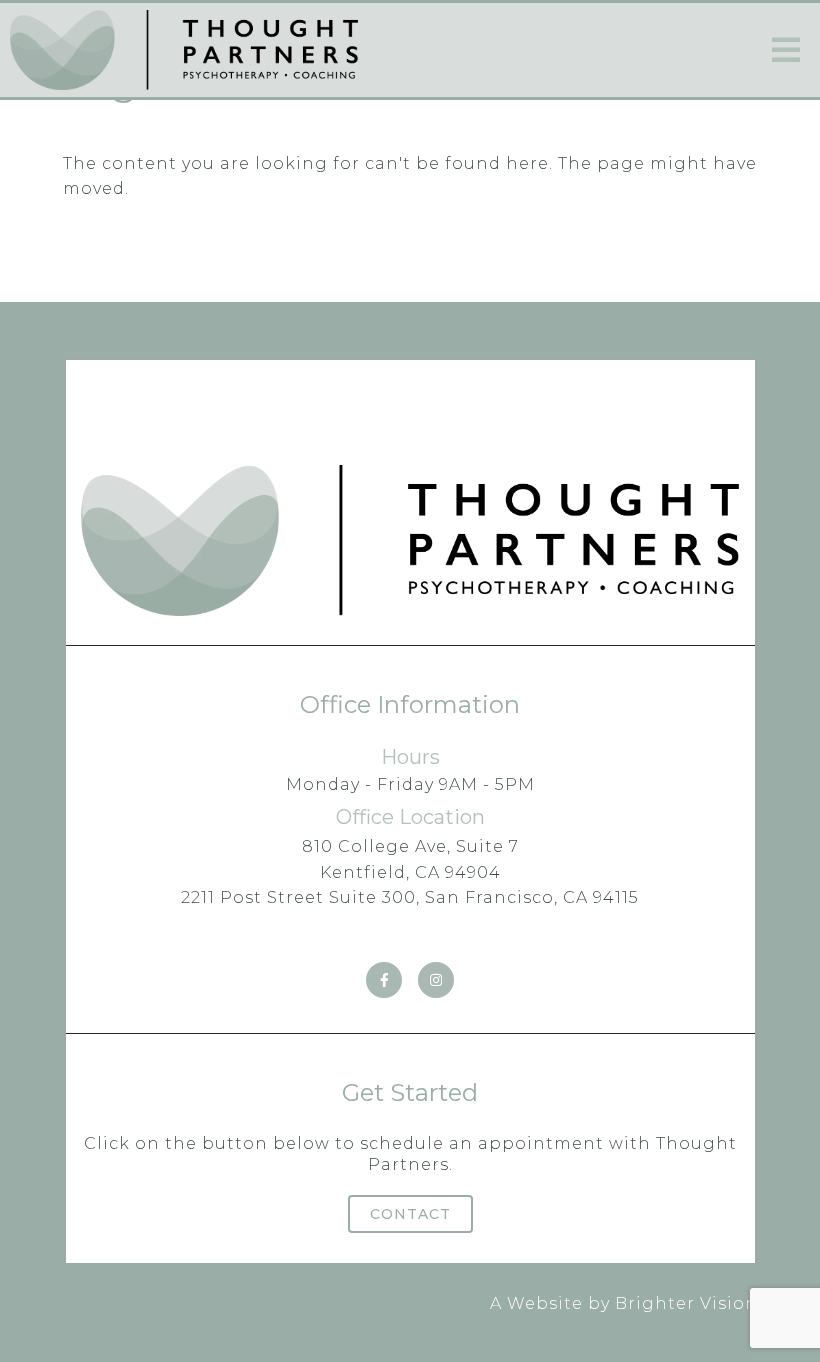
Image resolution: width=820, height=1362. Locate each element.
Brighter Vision (686, 1303)
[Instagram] (436, 980)
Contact (410, 1214)
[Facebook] (384, 980)
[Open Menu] (786, 50)
